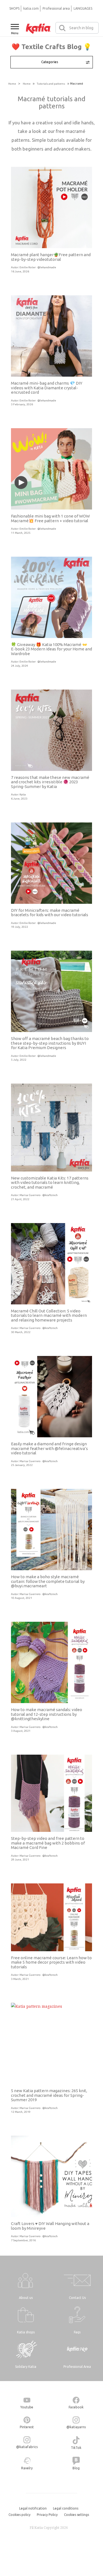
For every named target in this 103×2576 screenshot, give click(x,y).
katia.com (31, 8)
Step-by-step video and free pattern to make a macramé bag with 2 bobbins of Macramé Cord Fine (48, 1843)
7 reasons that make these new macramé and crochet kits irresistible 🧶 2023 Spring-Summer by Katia (50, 782)
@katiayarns (76, 2427)
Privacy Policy (47, 2515)
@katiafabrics (27, 2447)
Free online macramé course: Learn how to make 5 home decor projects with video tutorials (51, 1962)
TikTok (76, 2448)
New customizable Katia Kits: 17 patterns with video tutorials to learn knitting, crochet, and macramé (50, 1183)
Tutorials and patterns (51, 84)
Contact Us (77, 2298)
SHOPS (14, 8)
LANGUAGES (83, 8)
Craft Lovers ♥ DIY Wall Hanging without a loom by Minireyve (50, 2226)
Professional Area (77, 2367)
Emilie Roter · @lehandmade (38, 267)
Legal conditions (66, 2508)
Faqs (77, 2332)
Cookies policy (20, 2515)
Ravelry (27, 2468)
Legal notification (33, 2508)
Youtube (27, 2407)
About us (26, 2298)
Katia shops (26, 2332)
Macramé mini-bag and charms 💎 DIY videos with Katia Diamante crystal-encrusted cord (47, 388)
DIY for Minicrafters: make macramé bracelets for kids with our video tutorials (50, 913)
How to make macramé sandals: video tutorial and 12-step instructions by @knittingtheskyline (47, 1714)
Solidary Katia (26, 2367)
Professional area (56, 8)
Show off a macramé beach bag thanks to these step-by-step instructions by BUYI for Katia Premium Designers (50, 1043)
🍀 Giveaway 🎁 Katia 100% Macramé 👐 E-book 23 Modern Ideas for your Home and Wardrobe (51, 649)
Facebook (76, 2407)
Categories (50, 62)
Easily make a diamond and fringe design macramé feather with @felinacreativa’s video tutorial (49, 1448)
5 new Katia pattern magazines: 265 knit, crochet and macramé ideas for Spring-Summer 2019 (49, 2095)
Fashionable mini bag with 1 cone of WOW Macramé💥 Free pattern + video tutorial (50, 518)
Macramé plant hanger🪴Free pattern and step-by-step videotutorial (51, 257)
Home (12, 84)
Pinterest (27, 2427)
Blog (76, 2468)
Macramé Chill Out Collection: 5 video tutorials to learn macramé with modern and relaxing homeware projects (49, 1315)
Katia (23, 794)
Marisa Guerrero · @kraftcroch (39, 1195)
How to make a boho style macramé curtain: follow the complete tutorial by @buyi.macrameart (48, 1581)
